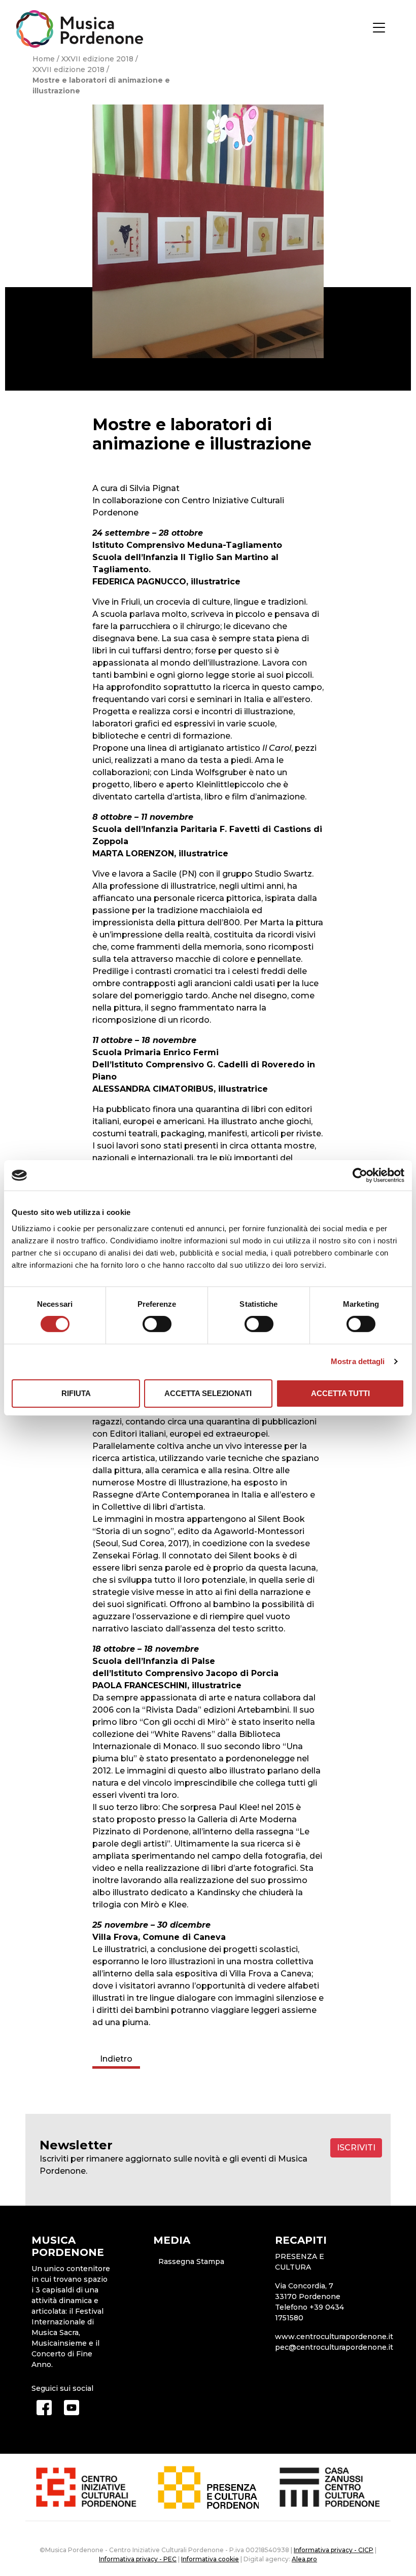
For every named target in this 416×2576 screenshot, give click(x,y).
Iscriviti (356, 2148)
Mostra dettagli (358, 1361)
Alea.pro (304, 2559)
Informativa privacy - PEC (138, 2559)
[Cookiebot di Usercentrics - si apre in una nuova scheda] (360, 1175)
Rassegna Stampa (191, 2261)
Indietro (116, 2059)
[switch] (157, 1324)
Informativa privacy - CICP (334, 2550)
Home (44, 59)
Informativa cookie (210, 2559)
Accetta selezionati (208, 1393)
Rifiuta (76, 1393)
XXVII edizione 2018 (97, 59)
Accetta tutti (340, 1393)
